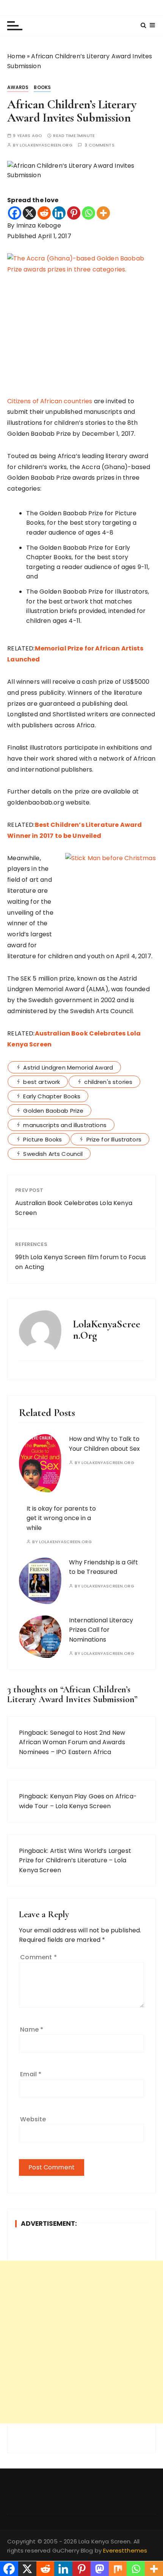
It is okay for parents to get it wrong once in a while (61, 1518)
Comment (38, 1957)
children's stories (108, 1082)
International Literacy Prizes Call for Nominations (101, 1630)
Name (32, 2029)
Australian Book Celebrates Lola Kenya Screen (74, 1208)
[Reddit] (44, 213)
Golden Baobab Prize (53, 1111)
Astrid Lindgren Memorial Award (68, 1067)
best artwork (42, 1082)
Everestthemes (125, 2550)
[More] (103, 213)
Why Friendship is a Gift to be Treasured (103, 1567)
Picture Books (42, 1139)
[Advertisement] (81, 2342)
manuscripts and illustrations (65, 1125)
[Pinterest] (74, 213)
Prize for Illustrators (114, 1139)
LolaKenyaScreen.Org (46, 145)
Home (16, 56)
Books (42, 87)
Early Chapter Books (52, 1096)
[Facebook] (15, 213)
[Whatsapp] (89, 213)
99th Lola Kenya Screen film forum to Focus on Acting (81, 1262)
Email (31, 2074)
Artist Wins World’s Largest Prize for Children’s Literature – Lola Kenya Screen (75, 1860)
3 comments (100, 145)
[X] (29, 213)
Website (33, 2119)
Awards (18, 87)
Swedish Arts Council (53, 1154)
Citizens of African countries (50, 401)
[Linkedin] (59, 213)
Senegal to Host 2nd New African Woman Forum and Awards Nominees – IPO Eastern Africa (72, 1742)
